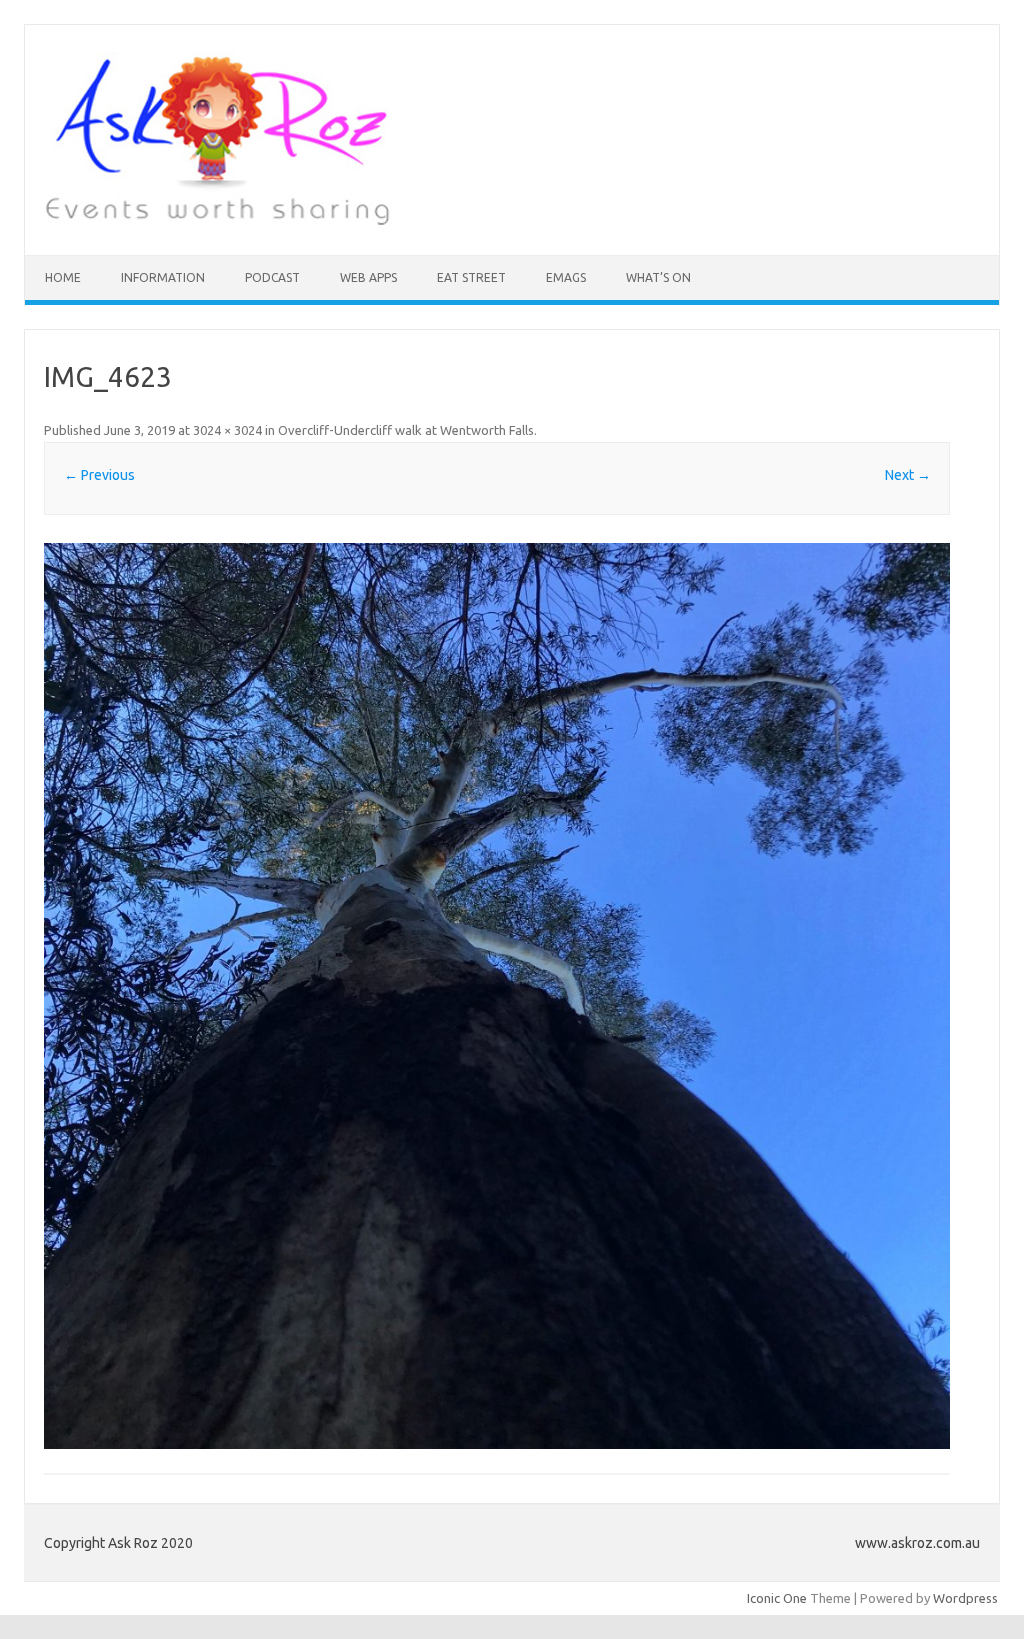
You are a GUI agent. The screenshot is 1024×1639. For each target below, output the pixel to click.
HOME (63, 277)
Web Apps (368, 277)
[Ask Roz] (217, 221)
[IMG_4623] (497, 996)
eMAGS (566, 277)
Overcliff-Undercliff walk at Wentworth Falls (406, 430)
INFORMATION (163, 277)
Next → (908, 475)
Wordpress (965, 1598)
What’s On (658, 277)
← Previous (99, 475)
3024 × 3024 (227, 430)
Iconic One (777, 1598)
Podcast (272, 277)
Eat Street (471, 277)
